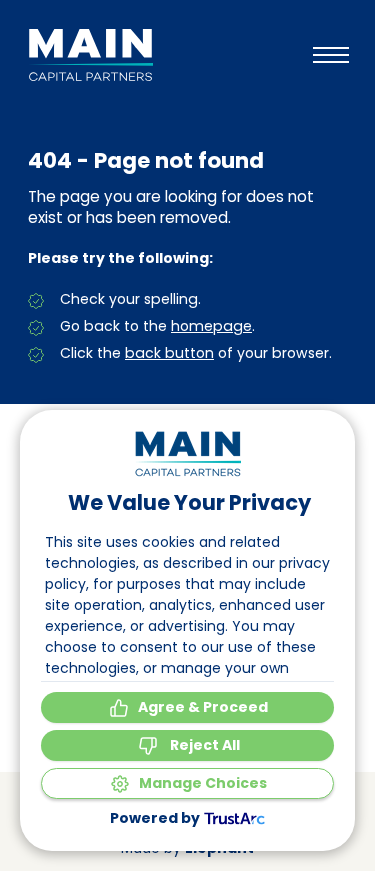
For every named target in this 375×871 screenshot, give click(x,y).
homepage (211, 326)
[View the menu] (331, 55)
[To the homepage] (90, 55)
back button (169, 353)
